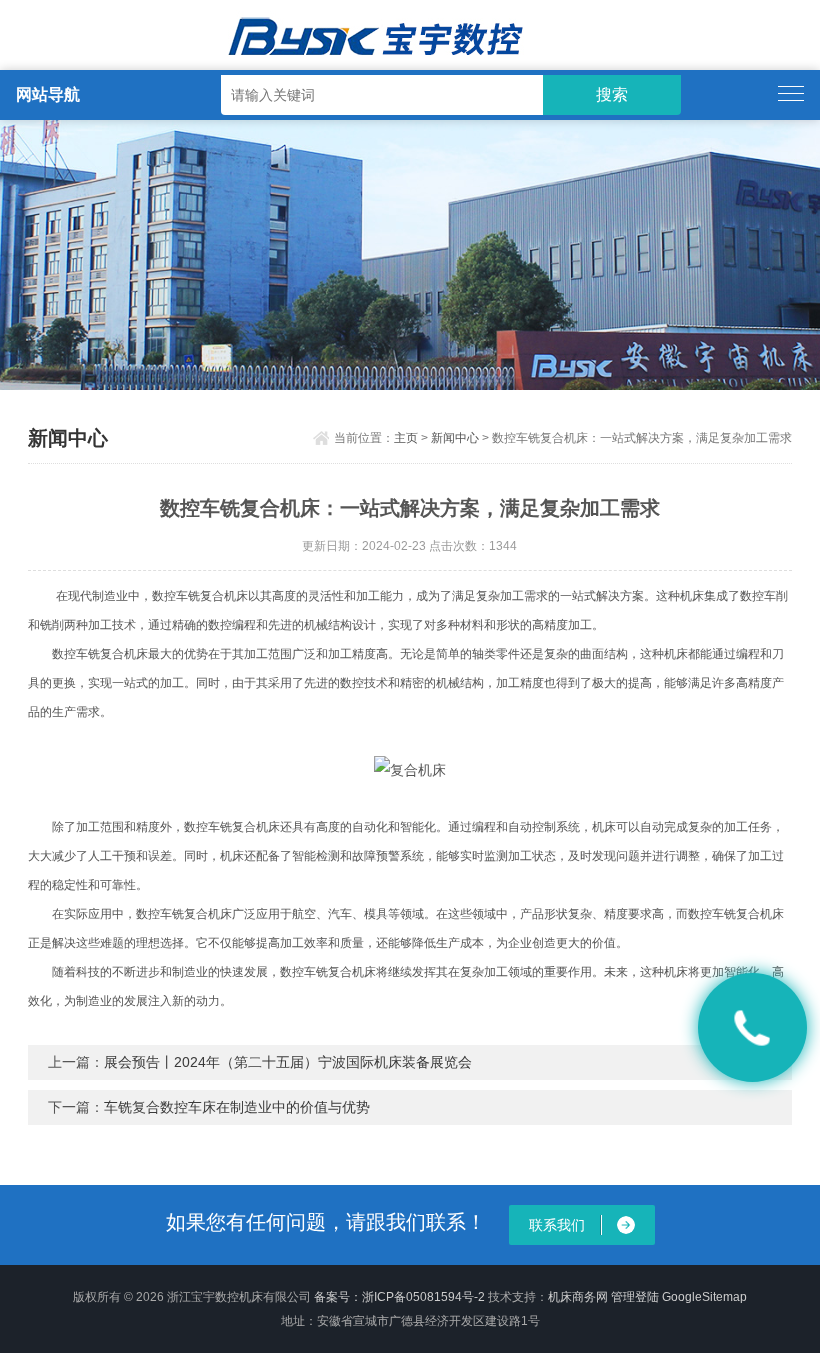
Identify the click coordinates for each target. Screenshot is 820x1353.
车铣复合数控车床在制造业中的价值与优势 (237, 1107)
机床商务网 (578, 1297)
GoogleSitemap (704, 1297)
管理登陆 (635, 1297)
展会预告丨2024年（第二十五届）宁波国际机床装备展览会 (288, 1062)
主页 (406, 438)
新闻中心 (455, 438)
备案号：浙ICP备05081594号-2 (399, 1297)
